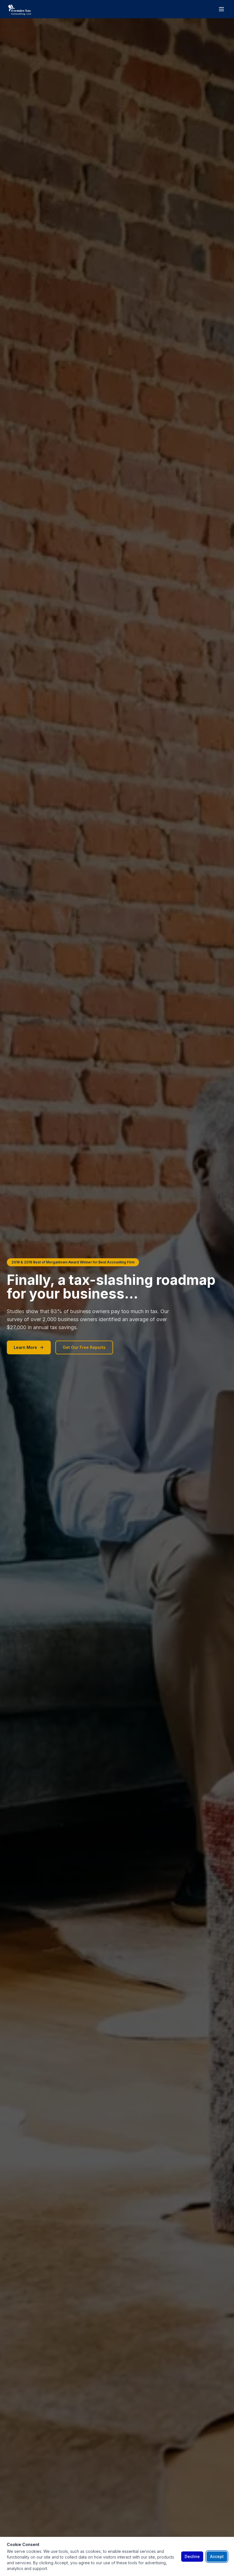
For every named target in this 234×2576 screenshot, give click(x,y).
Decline (192, 2556)
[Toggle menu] (221, 9)
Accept (217, 2556)
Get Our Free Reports (84, 1347)
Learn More (25, 1347)
